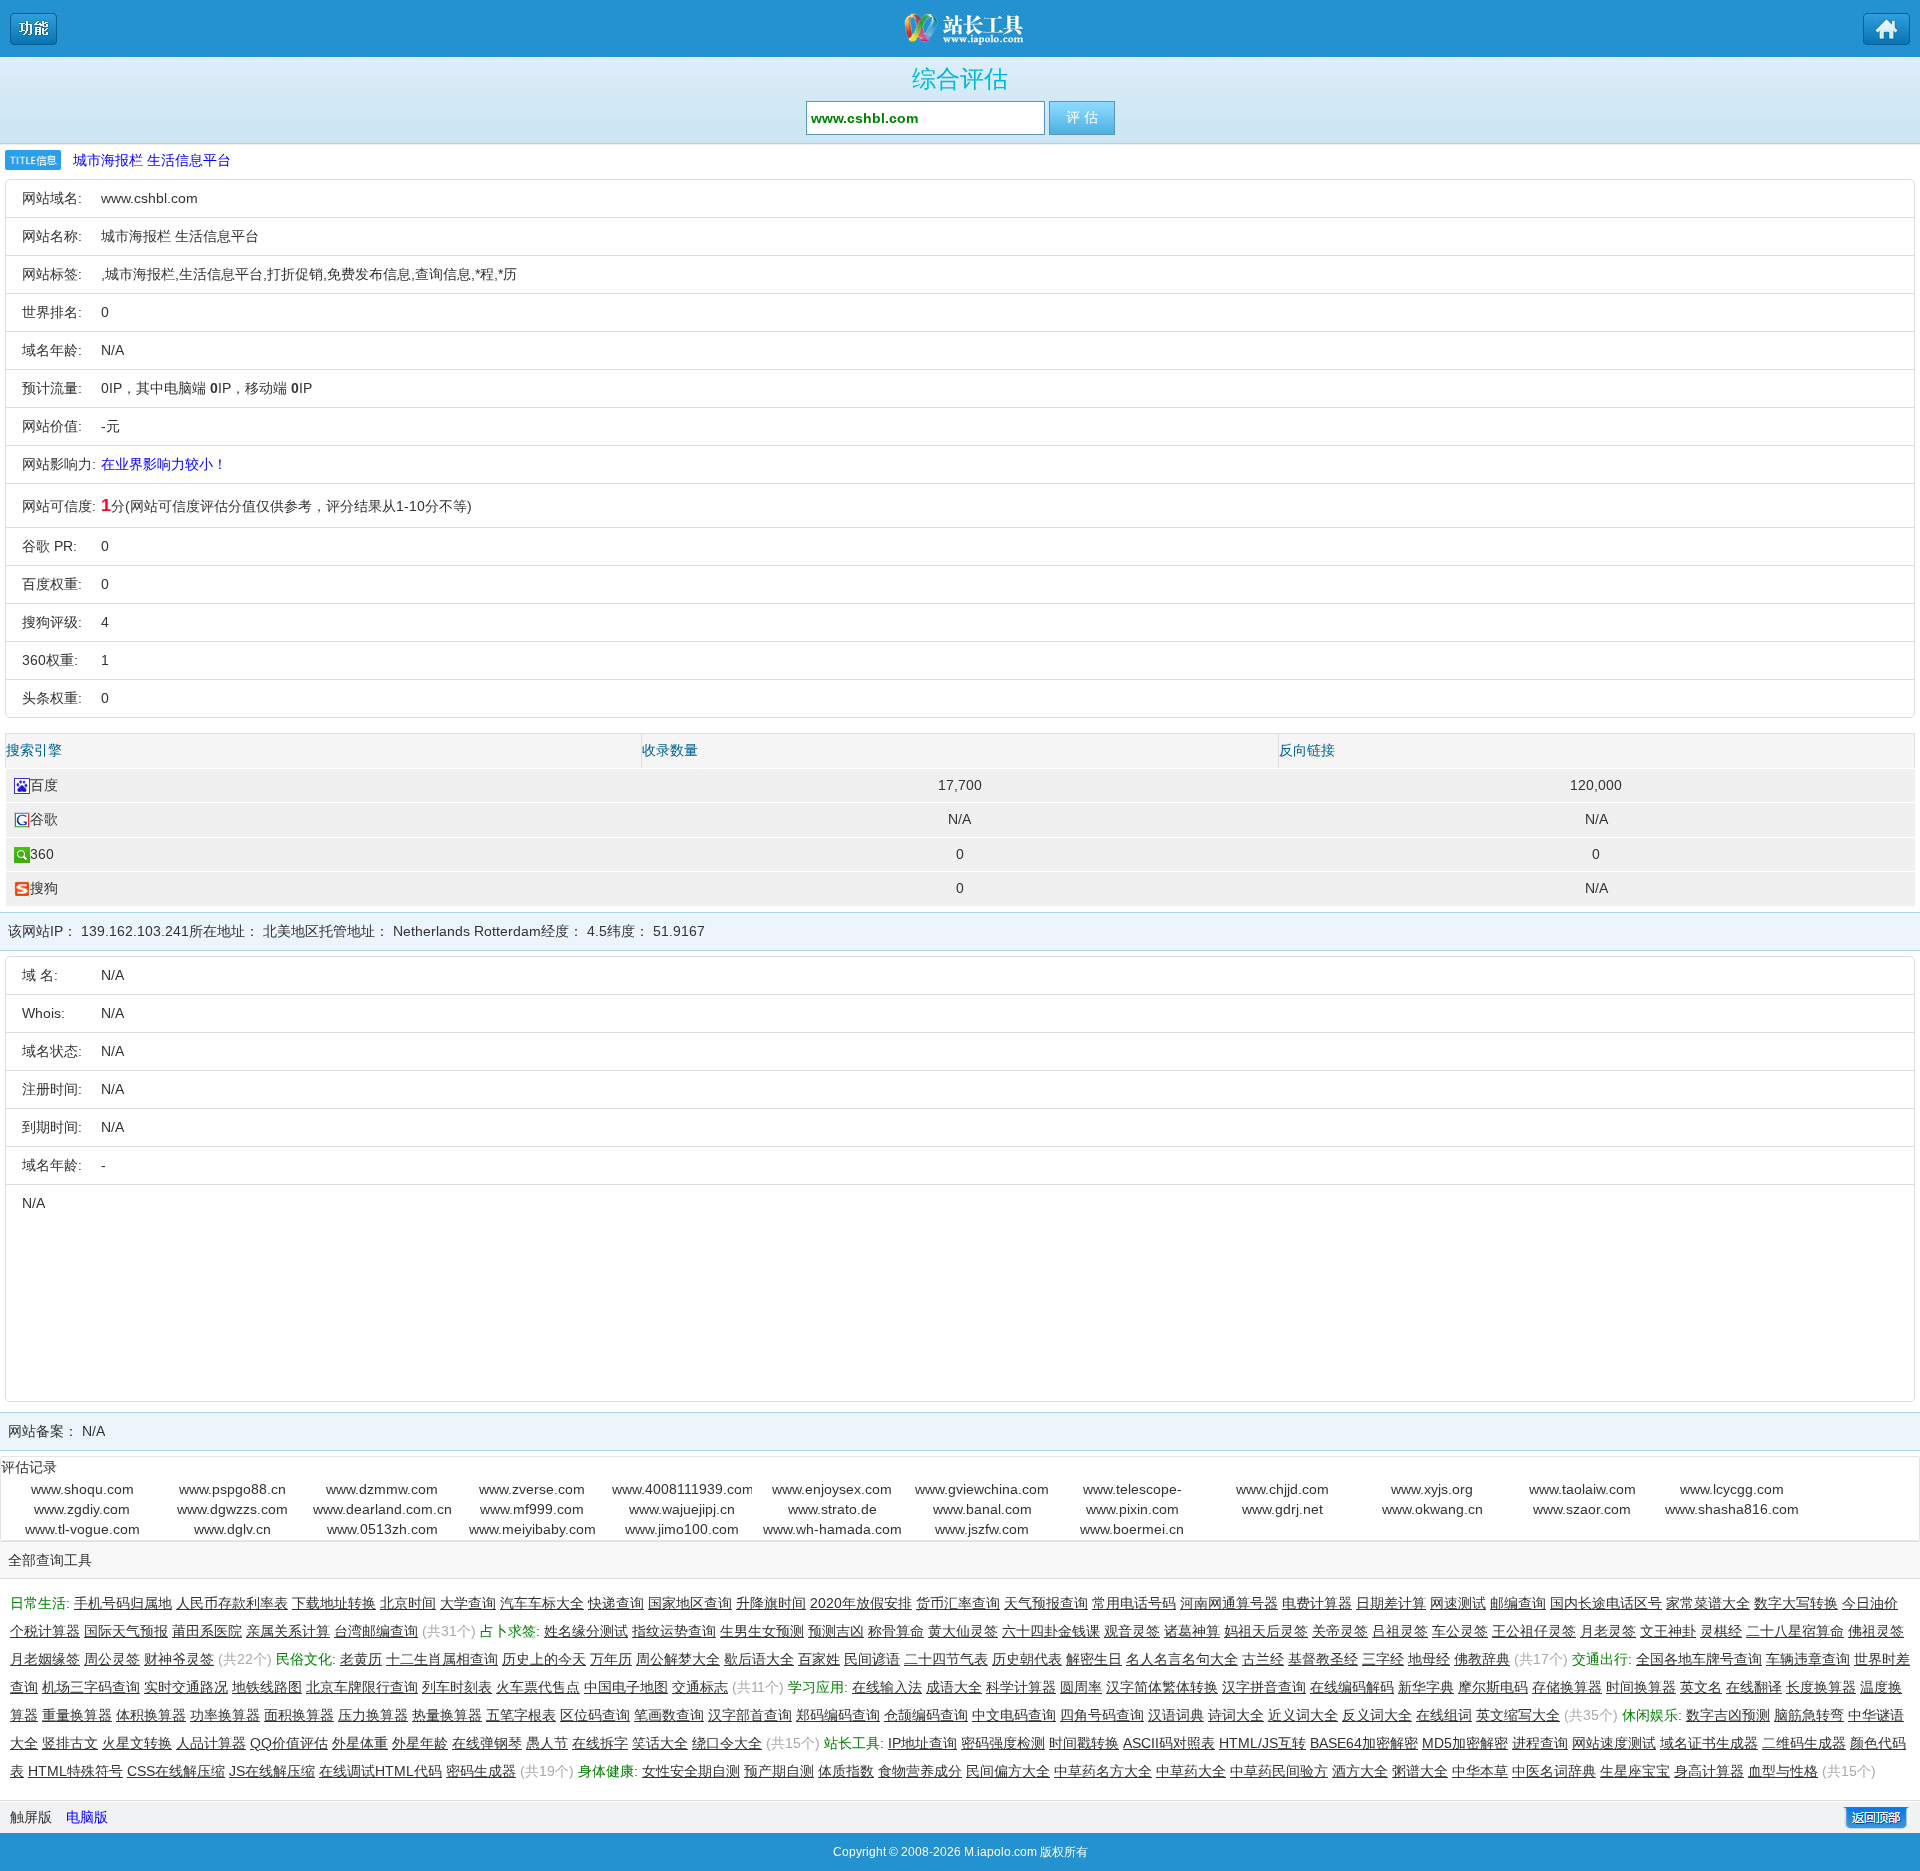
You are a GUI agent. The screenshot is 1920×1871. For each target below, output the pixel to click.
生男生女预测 (762, 1631)
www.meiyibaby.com (532, 1529)
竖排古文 (70, 1743)
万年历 (611, 1659)
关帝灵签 (1340, 1631)
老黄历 (361, 1659)
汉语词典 (1176, 1715)
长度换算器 (1821, 1687)
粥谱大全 (1420, 1771)
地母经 (1429, 1659)
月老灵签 (1608, 1631)
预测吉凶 (836, 1631)
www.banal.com (982, 1509)
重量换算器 (77, 1715)
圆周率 (1081, 1687)
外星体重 (360, 1743)
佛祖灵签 (1876, 1631)
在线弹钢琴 (487, 1743)
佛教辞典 (1482, 1659)
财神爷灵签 (179, 1659)
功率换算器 (225, 1715)
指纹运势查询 (674, 1631)
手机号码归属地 (123, 1603)
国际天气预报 (126, 1631)
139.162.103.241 (135, 931)
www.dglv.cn (232, 1529)
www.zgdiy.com (82, 1509)
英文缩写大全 (1518, 1715)
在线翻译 (1754, 1687)
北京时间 (408, 1603)
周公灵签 (112, 1659)
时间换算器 (1641, 1687)
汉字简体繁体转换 (1162, 1687)
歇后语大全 (759, 1659)
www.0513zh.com (382, 1529)
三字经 (1383, 1659)
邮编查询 (1518, 1603)
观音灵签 (1132, 1631)
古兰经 (1263, 1659)
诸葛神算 (1192, 1631)
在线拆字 (600, 1743)
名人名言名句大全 (1182, 1659)
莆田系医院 (207, 1631)
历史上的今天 (544, 1659)
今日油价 (1870, 1603)
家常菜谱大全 (1708, 1603)
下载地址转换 (334, 1603)
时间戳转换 (1084, 1743)
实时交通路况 (186, 1687)
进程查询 (1540, 1743)
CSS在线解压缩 (176, 1771)
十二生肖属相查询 (442, 1659)
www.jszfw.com (982, 1529)
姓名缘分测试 (586, 1631)
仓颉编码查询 (926, 1715)
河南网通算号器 (1229, 1603)
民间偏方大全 (1008, 1771)
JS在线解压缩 (272, 1771)
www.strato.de (832, 1509)
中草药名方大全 (1103, 1771)
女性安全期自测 (691, 1771)
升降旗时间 (771, 1603)
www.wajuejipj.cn (682, 1509)
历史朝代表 (1027, 1659)
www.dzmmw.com (382, 1489)
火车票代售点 (538, 1687)
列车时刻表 (457, 1687)
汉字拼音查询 (1264, 1687)
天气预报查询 (1046, 1603)
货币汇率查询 (958, 1603)
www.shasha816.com (1732, 1509)
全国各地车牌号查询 (1699, 1659)
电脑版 (87, 1817)
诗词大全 (1236, 1715)
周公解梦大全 (678, 1659)
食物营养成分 (920, 1771)
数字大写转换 (1796, 1603)
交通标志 (700, 1687)
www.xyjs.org (1432, 1489)
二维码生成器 (1804, 1743)
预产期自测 (779, 1771)
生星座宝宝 (1635, 1771)
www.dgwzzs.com (232, 1509)
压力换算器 (373, 1715)
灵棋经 (1721, 1631)
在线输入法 (887, 1687)
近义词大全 (1303, 1715)
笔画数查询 (669, 1715)
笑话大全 (660, 1743)
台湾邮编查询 (376, 1631)
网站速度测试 (1614, 1743)
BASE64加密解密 (1364, 1743)
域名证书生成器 (1709, 1743)
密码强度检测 (1003, 1743)
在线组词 (1444, 1715)
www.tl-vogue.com (82, 1529)
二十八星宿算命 (1795, 1631)
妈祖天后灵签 (1266, 1631)
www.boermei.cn (1132, 1529)
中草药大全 (1191, 1771)
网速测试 (1458, 1603)
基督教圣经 (1323, 1659)
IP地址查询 (922, 1743)
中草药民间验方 (1279, 1771)
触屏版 (31, 1817)
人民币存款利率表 (232, 1603)
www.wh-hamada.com (832, 1529)
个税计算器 (45, 1631)
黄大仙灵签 (963, 1631)
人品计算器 (211, 1743)
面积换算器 (299, 1715)
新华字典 (1426, 1687)
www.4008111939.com (682, 1489)
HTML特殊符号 (75, 1771)
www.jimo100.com (682, 1529)
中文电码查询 (1014, 1715)
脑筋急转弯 (1809, 1715)
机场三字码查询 (91, 1687)
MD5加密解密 (1465, 1743)
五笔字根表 (521, 1715)
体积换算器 (151, 1715)
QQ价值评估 (289, 1743)
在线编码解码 (1352, 1687)
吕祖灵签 (1400, 1631)
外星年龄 (420, 1743)
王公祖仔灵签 (1534, 1631)
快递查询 (616, 1603)
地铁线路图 (267, 1687)
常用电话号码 (1134, 1603)
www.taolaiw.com (1582, 1489)
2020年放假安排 (861, 1603)
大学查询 (468, 1603)
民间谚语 (872, 1659)
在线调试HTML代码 (380, 1771)
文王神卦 (1668, 1631)
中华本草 (1480, 1771)
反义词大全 (1377, 1715)
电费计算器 (1317, 1603)
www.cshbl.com (149, 198)
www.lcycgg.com (1732, 1489)
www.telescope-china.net (1132, 1490)
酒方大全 (1360, 1771)
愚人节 (547, 1743)
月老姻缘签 (45, 1659)
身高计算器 (1709, 1771)
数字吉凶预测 (1728, 1715)
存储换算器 (1567, 1687)
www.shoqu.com (82, 1489)
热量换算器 (447, 1715)
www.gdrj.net (1282, 1509)
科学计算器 (1021, 1687)
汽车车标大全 (542, 1603)
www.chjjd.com (1282, 1489)
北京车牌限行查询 (362, 1687)
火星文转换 (137, 1743)
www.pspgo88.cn (232, 1489)
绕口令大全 (727, 1743)
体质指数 (846, 1771)
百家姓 (819, 1659)
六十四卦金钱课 (1051, 1631)
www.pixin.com (1132, 1509)
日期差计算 (1391, 1603)
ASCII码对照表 (1169, 1743)
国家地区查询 (690, 1603)
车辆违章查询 (1808, 1659)
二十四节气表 (946, 1659)
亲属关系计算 (288, 1631)
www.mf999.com (532, 1509)
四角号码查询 (1102, 1715)
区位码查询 (595, 1715)
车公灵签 (1460, 1631)
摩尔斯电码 (1493, 1687)
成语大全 (954, 1687)
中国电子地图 (626, 1687)
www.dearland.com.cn (382, 1509)
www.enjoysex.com (832, 1489)
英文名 (1701, 1687)
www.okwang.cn (1432, 1509)
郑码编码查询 (838, 1715)
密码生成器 (481, 1771)
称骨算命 (896, 1631)
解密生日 (1094, 1659)
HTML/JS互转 (1262, 1743)
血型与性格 (1783, 1771)
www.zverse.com (532, 1489)
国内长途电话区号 (1606, 1603)
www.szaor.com (1582, 1509)
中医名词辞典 (1554, 1771)
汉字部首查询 (750, 1715)
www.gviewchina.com (982, 1489)
